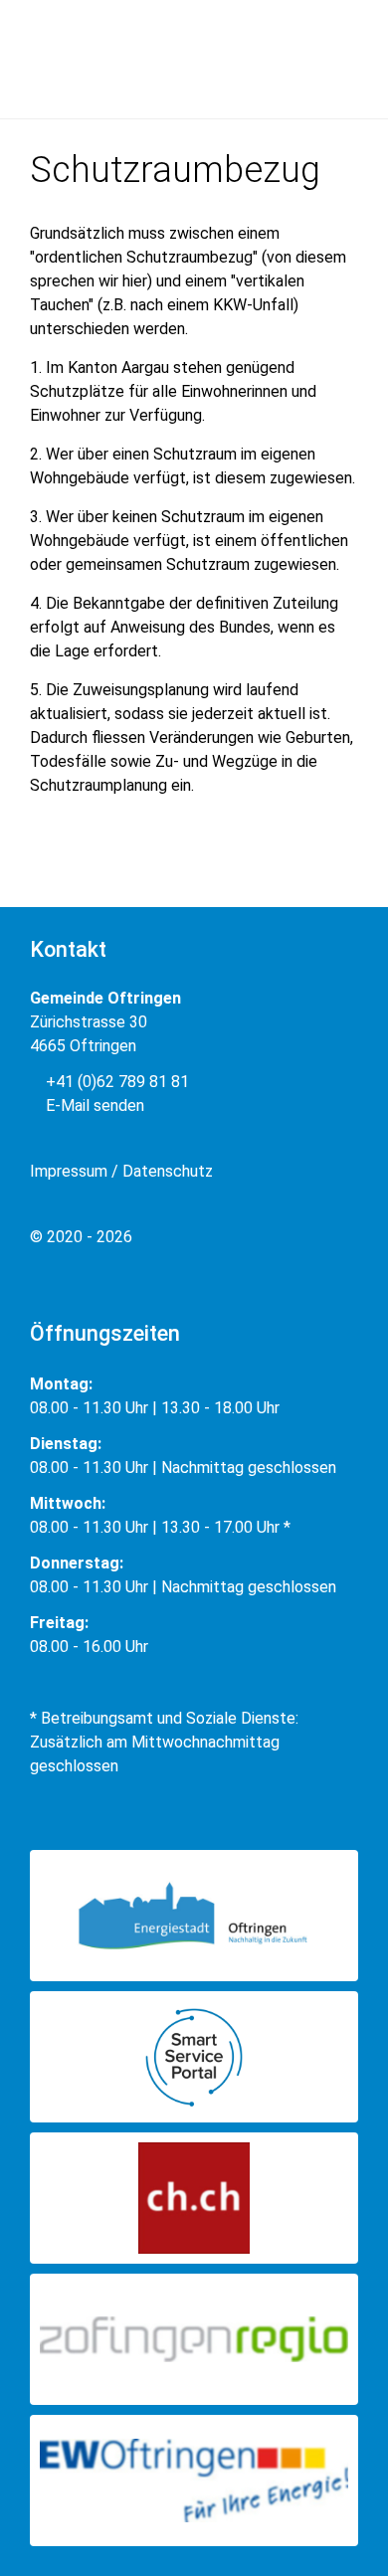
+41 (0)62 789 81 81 (115, 1082)
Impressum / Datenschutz (121, 1171)
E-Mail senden (93, 1105)
